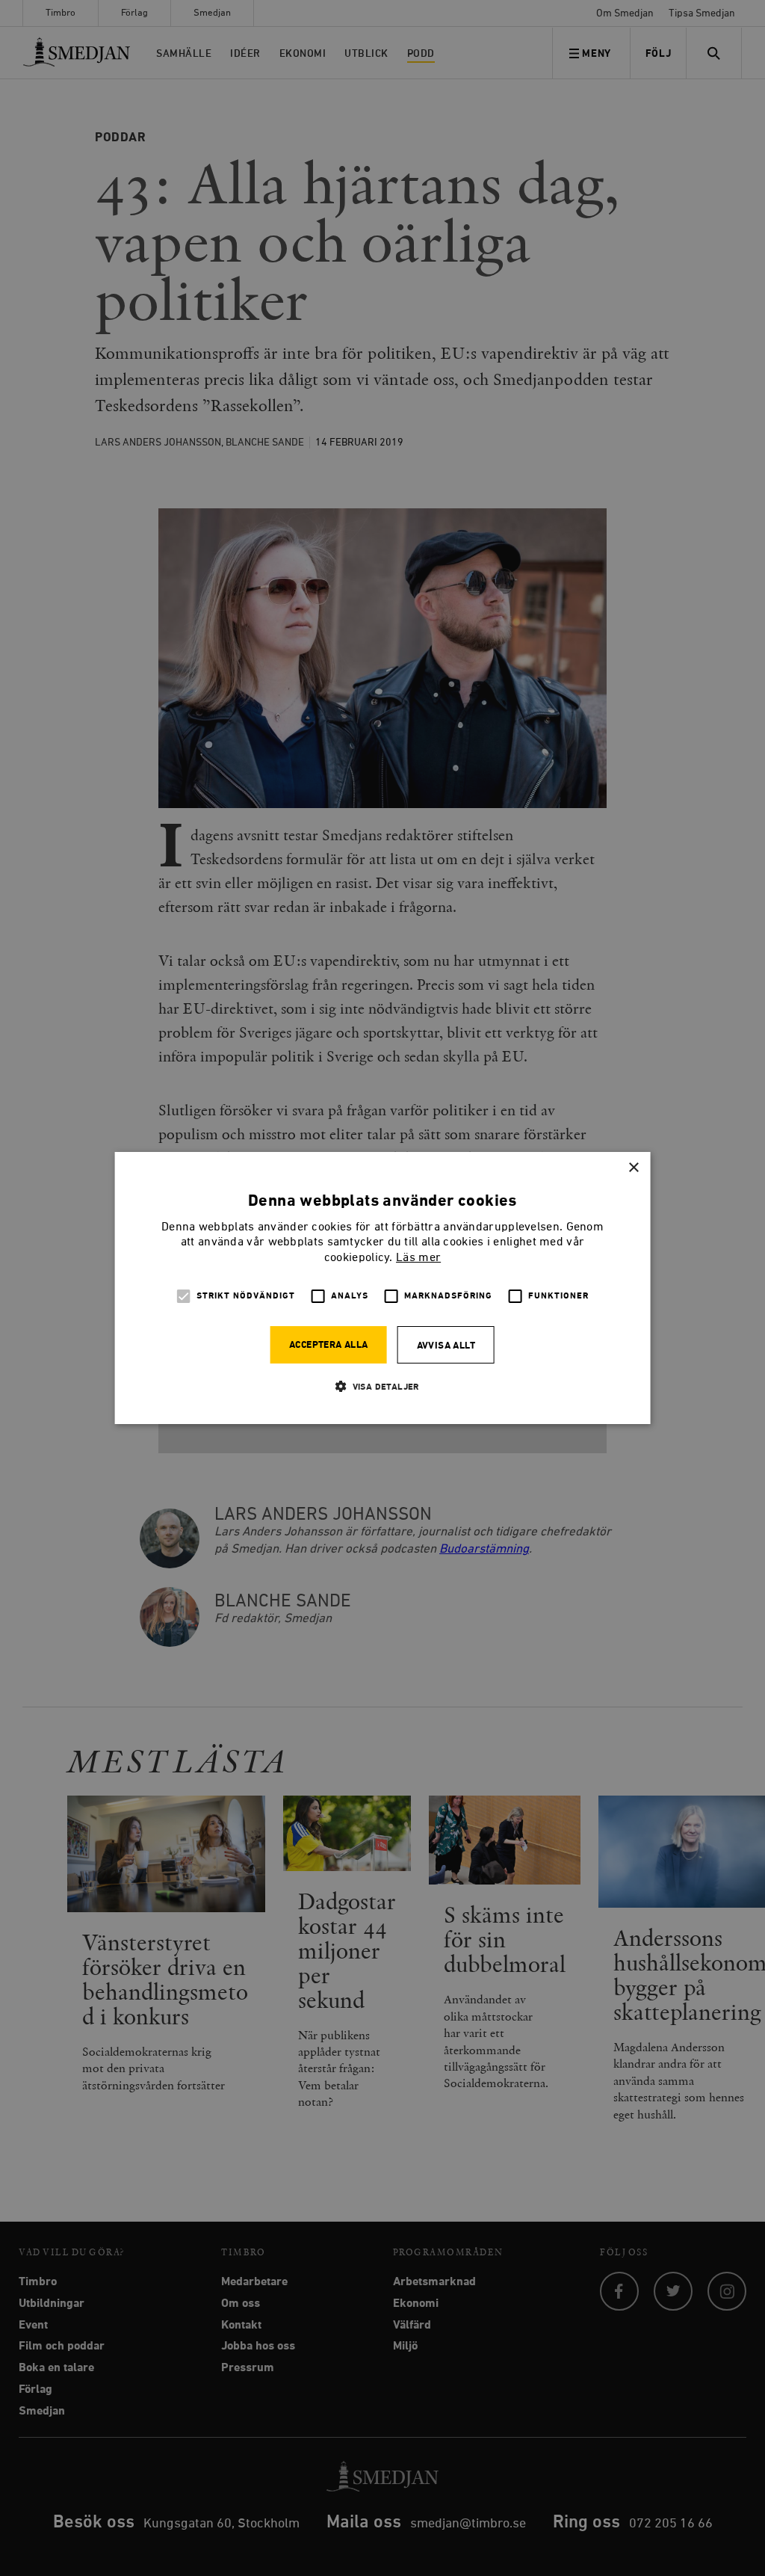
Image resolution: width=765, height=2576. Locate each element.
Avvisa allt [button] (446, 1346)
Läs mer (418, 1258)
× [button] (633, 1168)
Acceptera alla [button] (329, 1345)
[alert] (382, 1288)
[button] (382, 1386)
